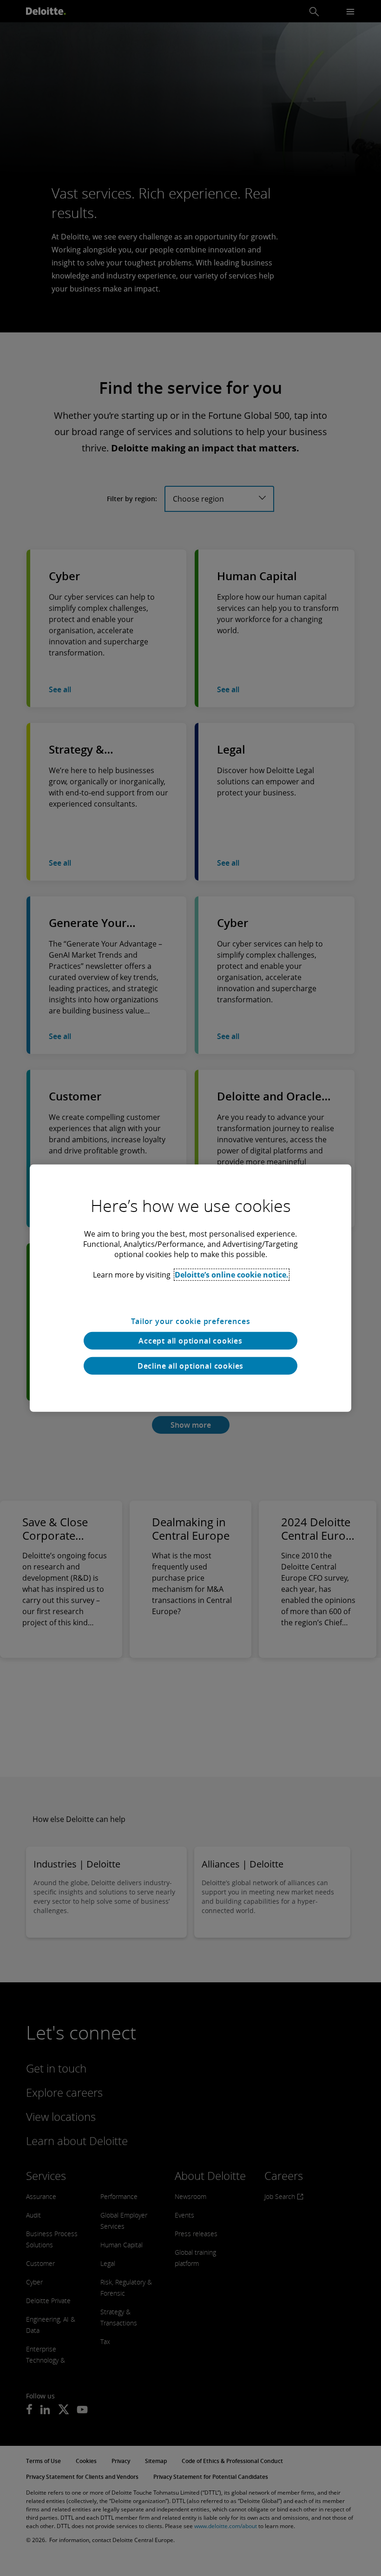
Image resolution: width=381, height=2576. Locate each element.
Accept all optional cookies (190, 1341)
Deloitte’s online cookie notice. (232, 1274)
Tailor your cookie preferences (191, 1321)
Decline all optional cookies (190, 1366)
